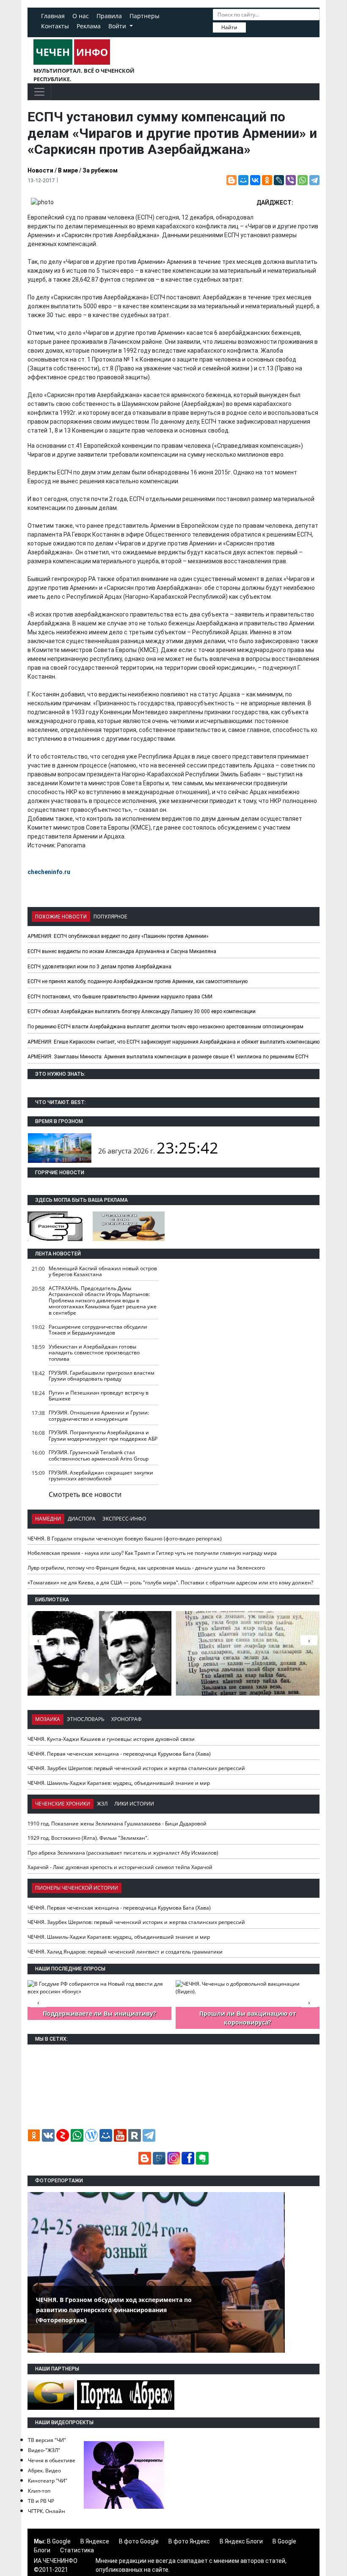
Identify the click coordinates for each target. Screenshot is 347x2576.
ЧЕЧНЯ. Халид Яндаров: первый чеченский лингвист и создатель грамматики (125, 1952)
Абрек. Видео (44, 2470)
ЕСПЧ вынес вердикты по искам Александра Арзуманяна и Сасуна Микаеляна (122, 951)
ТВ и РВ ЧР (41, 2501)
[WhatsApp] (303, 180)
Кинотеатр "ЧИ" (48, 2481)
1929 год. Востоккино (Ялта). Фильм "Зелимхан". (88, 1838)
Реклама (89, 26)
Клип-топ (39, 2491)
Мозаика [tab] (48, 1719)
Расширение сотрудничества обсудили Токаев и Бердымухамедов (98, 1330)
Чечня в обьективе (52, 2460)
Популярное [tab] (110, 917)
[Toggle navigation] (39, 92)
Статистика (77, 2550)
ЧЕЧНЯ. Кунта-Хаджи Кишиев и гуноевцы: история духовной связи (111, 1739)
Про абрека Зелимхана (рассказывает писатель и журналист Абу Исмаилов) (123, 1853)
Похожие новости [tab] (61, 917)
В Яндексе (95, 2541)
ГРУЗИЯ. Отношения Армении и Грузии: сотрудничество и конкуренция (99, 1416)
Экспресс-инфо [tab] (124, 1519)
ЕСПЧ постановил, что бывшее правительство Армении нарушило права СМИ (120, 997)
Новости (40, 170)
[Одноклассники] (267, 180)
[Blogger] (231, 180)
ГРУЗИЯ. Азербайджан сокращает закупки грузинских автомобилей (101, 1476)
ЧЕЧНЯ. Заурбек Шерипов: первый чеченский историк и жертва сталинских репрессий (136, 1768)
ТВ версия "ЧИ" (47, 2440)
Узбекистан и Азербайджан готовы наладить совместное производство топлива (94, 1353)
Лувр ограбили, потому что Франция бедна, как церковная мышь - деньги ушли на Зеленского (146, 1568)
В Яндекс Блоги (241, 2541)
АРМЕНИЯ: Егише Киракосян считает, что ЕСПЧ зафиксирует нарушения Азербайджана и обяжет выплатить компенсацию (173, 1042)
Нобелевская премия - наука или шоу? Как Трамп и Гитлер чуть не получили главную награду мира (152, 1553)
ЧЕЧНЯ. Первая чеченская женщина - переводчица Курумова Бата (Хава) (119, 1754)
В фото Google (139, 2541)
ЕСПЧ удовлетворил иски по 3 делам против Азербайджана (99, 967)
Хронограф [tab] (127, 1719)
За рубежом (100, 170)
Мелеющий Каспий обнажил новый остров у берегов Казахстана (103, 1272)
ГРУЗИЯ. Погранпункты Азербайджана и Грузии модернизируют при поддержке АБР (103, 1436)
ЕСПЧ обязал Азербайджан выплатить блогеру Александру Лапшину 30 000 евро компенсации (142, 1011)
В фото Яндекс (189, 2541)
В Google (59, 2541)
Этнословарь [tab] (86, 1719)
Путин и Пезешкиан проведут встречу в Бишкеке (99, 1396)
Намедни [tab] (48, 1519)
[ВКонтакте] (255, 180)
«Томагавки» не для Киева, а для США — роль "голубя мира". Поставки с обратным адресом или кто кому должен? (170, 1583)
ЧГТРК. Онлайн (47, 2511)
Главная (53, 16)
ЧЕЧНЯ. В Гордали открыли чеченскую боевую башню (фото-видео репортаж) (125, 1539)
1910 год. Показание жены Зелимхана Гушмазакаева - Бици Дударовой (117, 1824)
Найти (229, 27)
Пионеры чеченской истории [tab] (77, 1888)
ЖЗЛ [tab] (102, 1804)
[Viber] (291, 180)
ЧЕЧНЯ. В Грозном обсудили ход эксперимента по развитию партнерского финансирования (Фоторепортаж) (114, 2310)
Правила (109, 16)
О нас (81, 16)
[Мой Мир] (243, 180)
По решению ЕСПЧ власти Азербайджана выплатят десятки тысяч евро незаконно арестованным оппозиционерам (165, 1027)
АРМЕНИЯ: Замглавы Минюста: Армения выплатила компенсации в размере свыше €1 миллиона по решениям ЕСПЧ (168, 1057)
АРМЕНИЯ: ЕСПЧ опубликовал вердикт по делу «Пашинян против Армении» (118, 936)
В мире (68, 170)
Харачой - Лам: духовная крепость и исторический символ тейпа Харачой (120, 1867)
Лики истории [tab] (134, 1804)
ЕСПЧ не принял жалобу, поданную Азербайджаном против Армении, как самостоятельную (138, 981)
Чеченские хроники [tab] (63, 1804)
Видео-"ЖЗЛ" (44, 2450)
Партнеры (145, 16)
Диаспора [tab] (82, 1519)
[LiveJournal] (279, 180)
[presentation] (309, 1640)
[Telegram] (314, 180)
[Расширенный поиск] (252, 27)
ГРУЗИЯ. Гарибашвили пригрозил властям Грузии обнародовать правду (102, 1376)
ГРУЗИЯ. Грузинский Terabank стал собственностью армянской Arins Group (99, 1455)
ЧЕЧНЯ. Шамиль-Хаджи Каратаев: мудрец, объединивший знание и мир (119, 1783)
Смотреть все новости (85, 1494)
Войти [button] (118, 26)
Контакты (55, 26)
